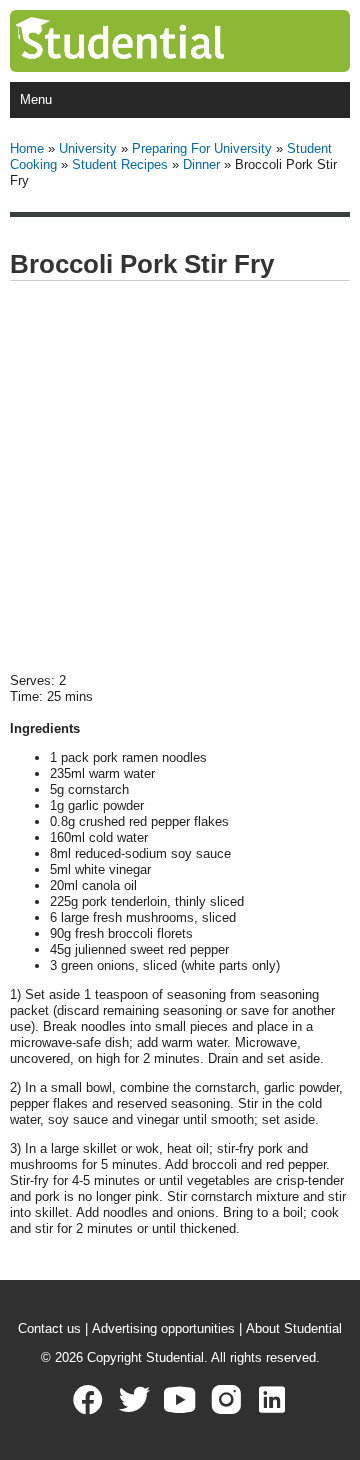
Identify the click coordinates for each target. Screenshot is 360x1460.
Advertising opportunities (163, 1328)
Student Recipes (120, 164)
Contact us (49, 1328)
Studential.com (161, 41)
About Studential (294, 1328)
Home (27, 148)
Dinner (201, 164)
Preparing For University (202, 148)
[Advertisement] (180, 478)
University (88, 148)
